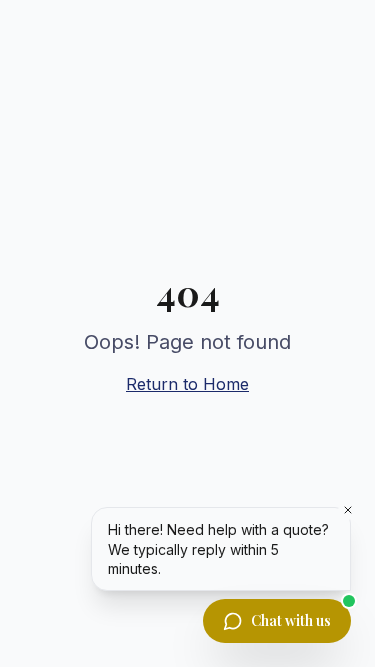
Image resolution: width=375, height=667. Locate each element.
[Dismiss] (348, 510)
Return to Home (187, 384)
